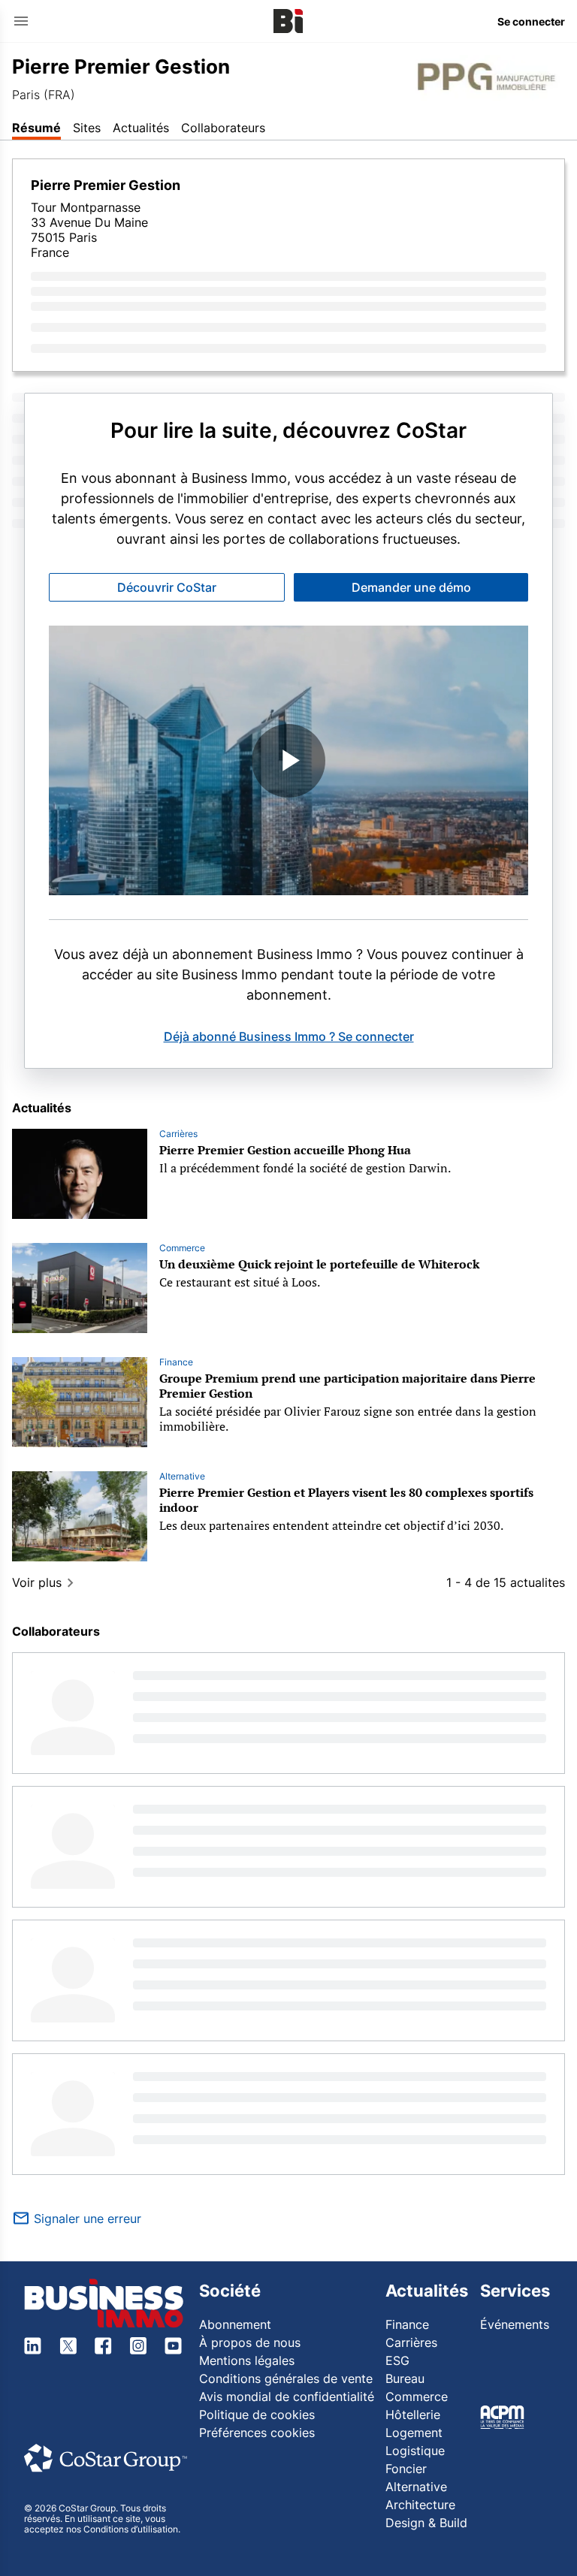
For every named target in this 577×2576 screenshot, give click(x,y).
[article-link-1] (80, 1288)
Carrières (178, 1134)
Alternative (182, 1476)
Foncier (406, 2469)
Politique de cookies (257, 2415)
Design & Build (426, 2523)
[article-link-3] (80, 1516)
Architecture (420, 2505)
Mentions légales (247, 2360)
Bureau (405, 2378)
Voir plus (37, 1582)
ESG (397, 2360)
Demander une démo (411, 587)
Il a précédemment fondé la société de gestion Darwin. (305, 1168)
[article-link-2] (80, 1402)
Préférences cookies (257, 2433)
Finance (176, 1362)
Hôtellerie (413, 2415)
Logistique (415, 2451)
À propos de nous (250, 2342)
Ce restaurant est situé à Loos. (240, 1282)
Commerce (182, 1248)
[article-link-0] (80, 1174)
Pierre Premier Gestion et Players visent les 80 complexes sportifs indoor (346, 1500)
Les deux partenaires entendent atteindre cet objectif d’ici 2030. (331, 1525)
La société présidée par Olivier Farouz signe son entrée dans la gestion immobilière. (348, 1419)
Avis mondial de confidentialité (287, 2397)
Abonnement (235, 2324)
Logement (414, 2433)
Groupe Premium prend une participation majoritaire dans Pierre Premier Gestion (347, 1386)
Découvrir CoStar (167, 587)
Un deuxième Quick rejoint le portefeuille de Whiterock (319, 1264)
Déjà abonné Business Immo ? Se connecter (289, 1036)
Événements (515, 2324)
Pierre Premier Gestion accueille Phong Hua (285, 1150)
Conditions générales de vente (286, 2378)
